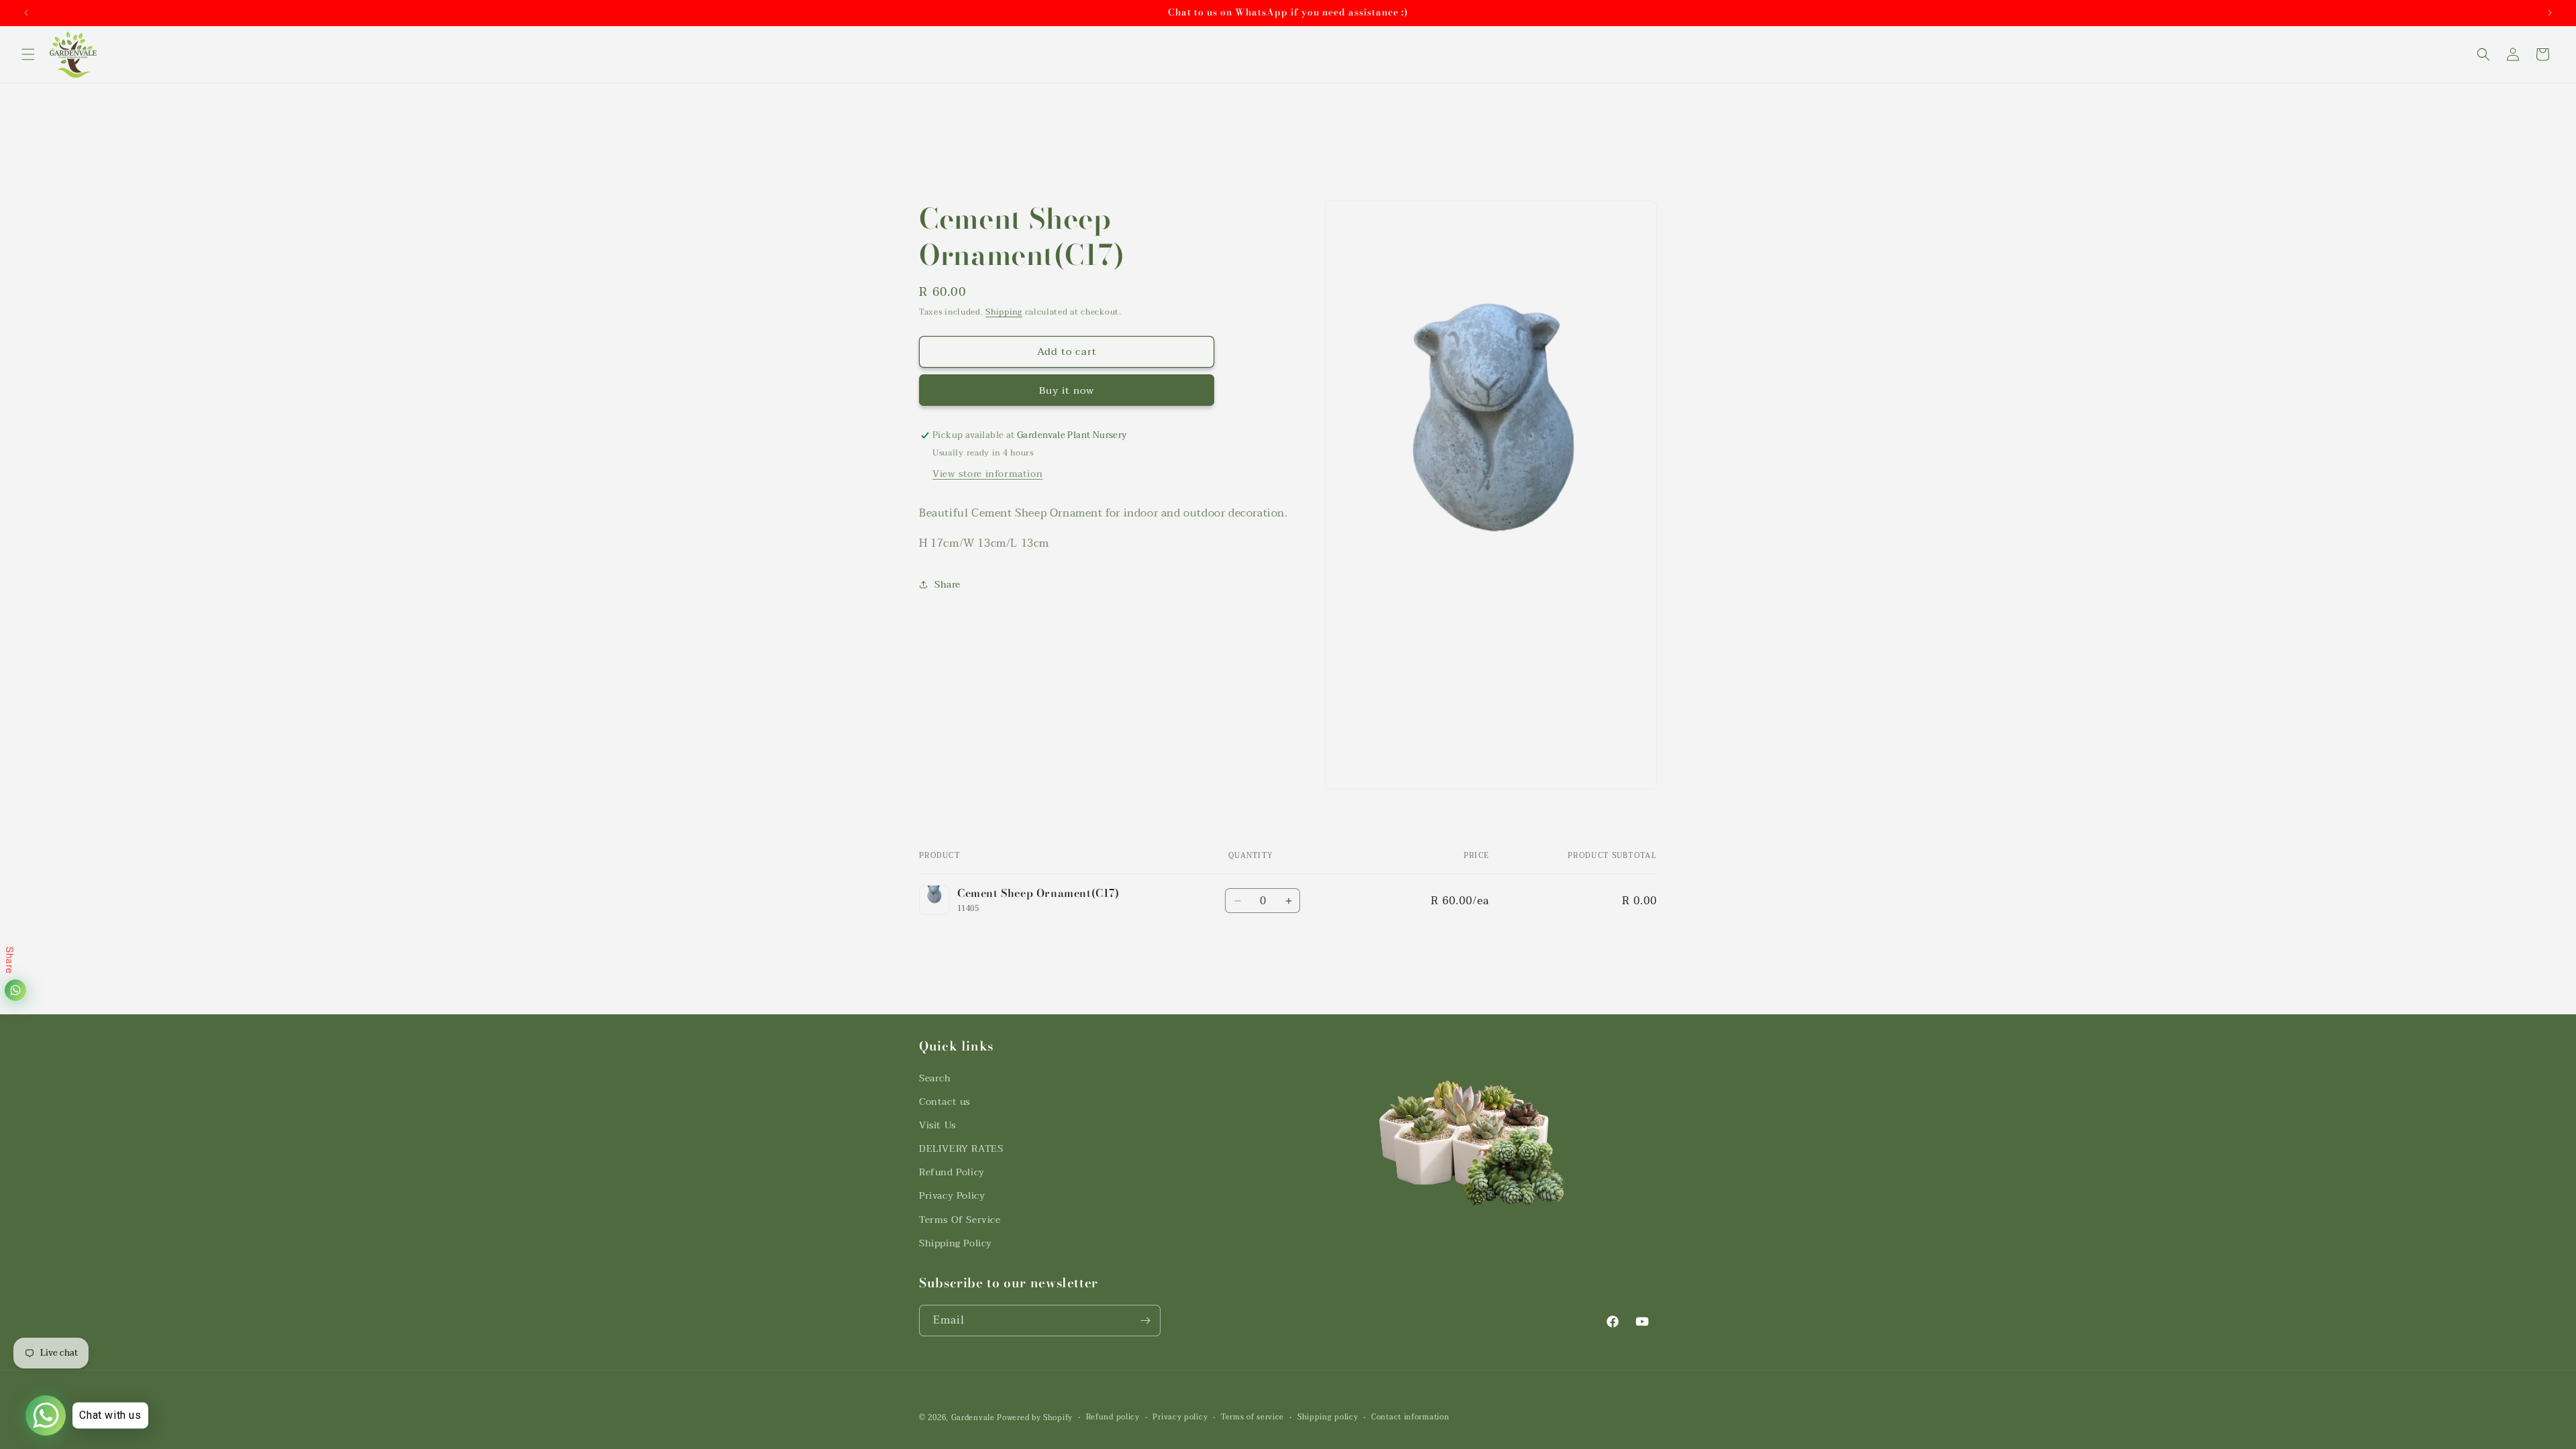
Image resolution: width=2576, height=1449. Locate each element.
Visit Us (937, 1125)
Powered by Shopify (1035, 1418)
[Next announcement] (2550, 13)
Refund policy (1113, 1417)
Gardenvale (973, 1418)
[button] (28, 54)
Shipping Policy (956, 1243)
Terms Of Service (960, 1220)
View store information (987, 474)
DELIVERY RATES (961, 1149)
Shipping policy (1328, 1417)
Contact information (1410, 1417)
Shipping (1004, 312)
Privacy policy (1180, 1417)
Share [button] (948, 585)
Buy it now (1067, 390)
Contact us (945, 1102)
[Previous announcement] (26, 13)
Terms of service (1252, 1417)
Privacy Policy (952, 1196)
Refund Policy (952, 1172)
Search (935, 1078)
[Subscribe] (1145, 1321)
